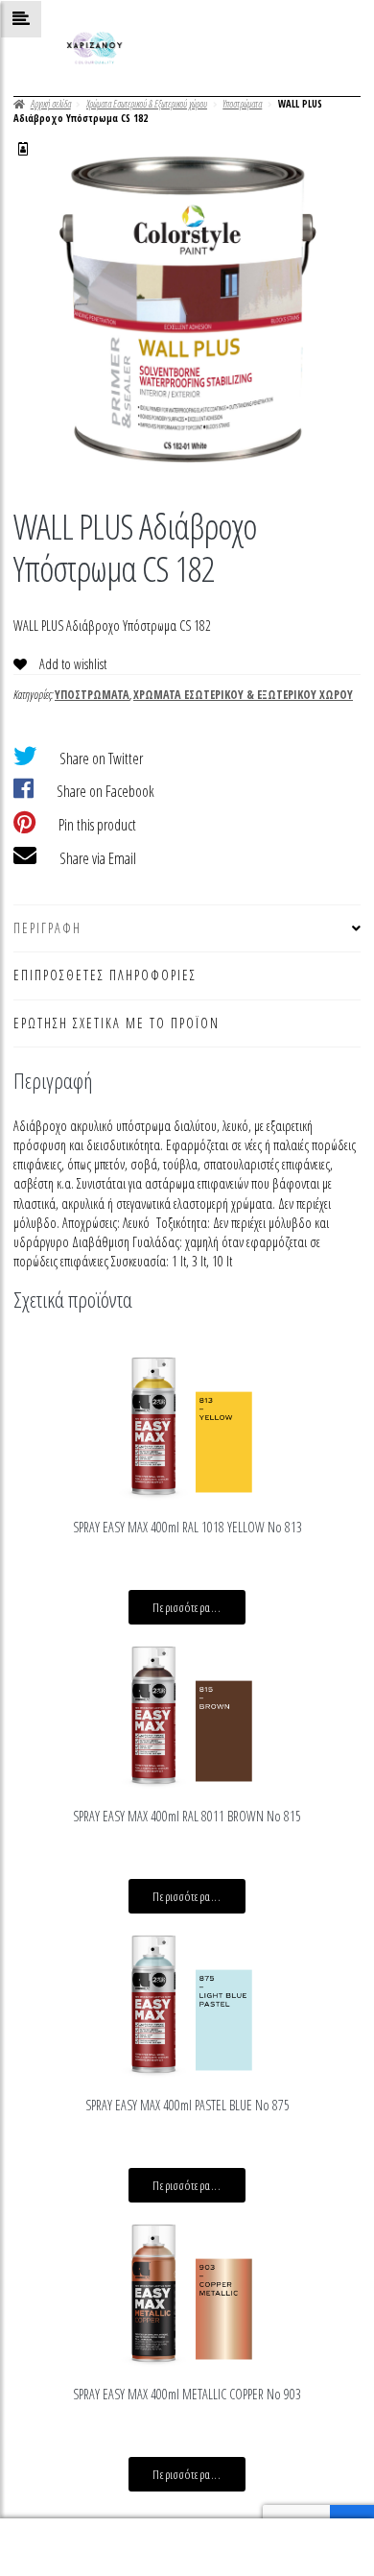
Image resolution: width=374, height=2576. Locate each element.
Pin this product (97, 825)
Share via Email (98, 858)
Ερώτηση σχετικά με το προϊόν (117, 1023)
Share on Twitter (101, 758)
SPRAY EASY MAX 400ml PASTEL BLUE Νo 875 (187, 2105)
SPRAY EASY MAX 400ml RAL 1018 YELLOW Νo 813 (187, 1527)
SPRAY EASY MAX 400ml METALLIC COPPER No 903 (187, 2394)
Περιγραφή (47, 928)
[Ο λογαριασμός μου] (23, 149)
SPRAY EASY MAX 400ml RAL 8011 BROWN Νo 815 (187, 1816)
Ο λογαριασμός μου (62, 2548)
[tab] (187, 929)
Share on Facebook (105, 791)
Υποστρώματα (242, 104)
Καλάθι (287, 2532)
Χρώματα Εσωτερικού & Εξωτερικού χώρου (147, 104)
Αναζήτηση (187, 2548)
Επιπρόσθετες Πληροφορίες (105, 975)
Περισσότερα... (187, 1607)
